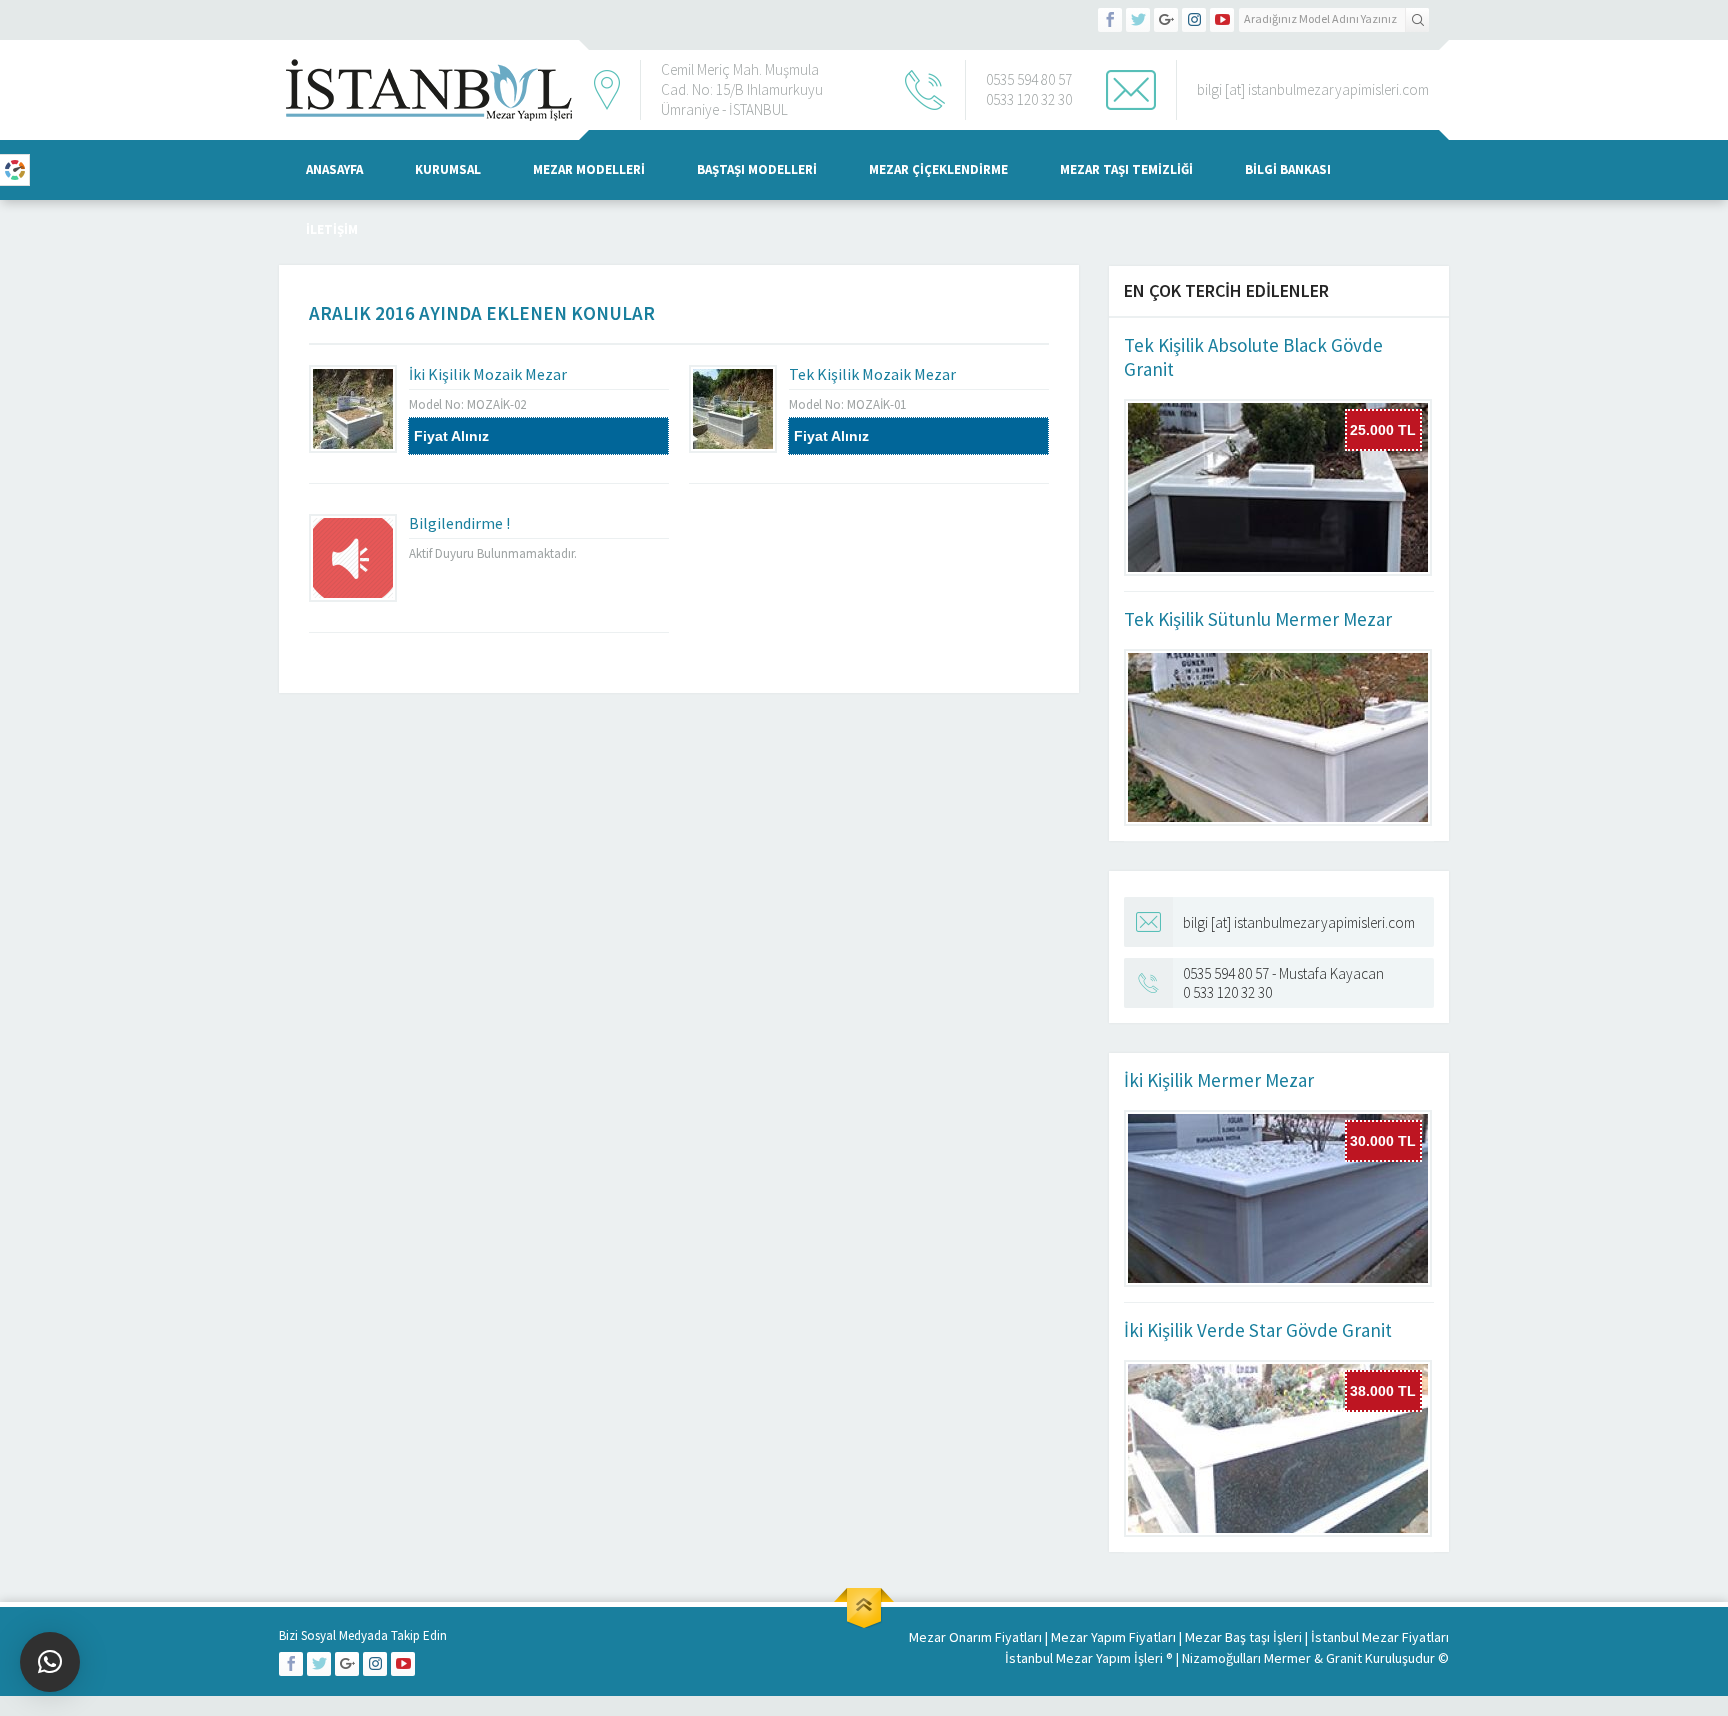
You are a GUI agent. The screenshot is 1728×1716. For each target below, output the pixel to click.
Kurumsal (448, 169)
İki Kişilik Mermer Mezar (1219, 1080)
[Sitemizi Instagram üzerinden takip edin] (1194, 20)
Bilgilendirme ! (459, 523)
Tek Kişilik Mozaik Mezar (872, 374)
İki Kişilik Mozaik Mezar (488, 374)
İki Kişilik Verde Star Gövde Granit (1258, 1330)
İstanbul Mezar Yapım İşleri (1084, 1658)
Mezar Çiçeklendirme (938, 169)
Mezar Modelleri (589, 169)
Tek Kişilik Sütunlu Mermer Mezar (1258, 619)
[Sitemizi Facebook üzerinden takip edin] (1110, 20)
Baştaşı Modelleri (757, 169)
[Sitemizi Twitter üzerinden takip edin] (1138, 20)
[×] (50, 1662)
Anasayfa (334, 169)
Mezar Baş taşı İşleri (1243, 1637)
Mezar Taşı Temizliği (1126, 169)
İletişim (332, 229)
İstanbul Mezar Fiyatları (1380, 1637)
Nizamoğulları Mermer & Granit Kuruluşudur (1310, 1658)
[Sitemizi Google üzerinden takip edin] (1166, 20)
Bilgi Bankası (1288, 169)
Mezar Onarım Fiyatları (975, 1637)
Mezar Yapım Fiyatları (1113, 1637)
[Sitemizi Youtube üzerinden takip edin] (1222, 20)
